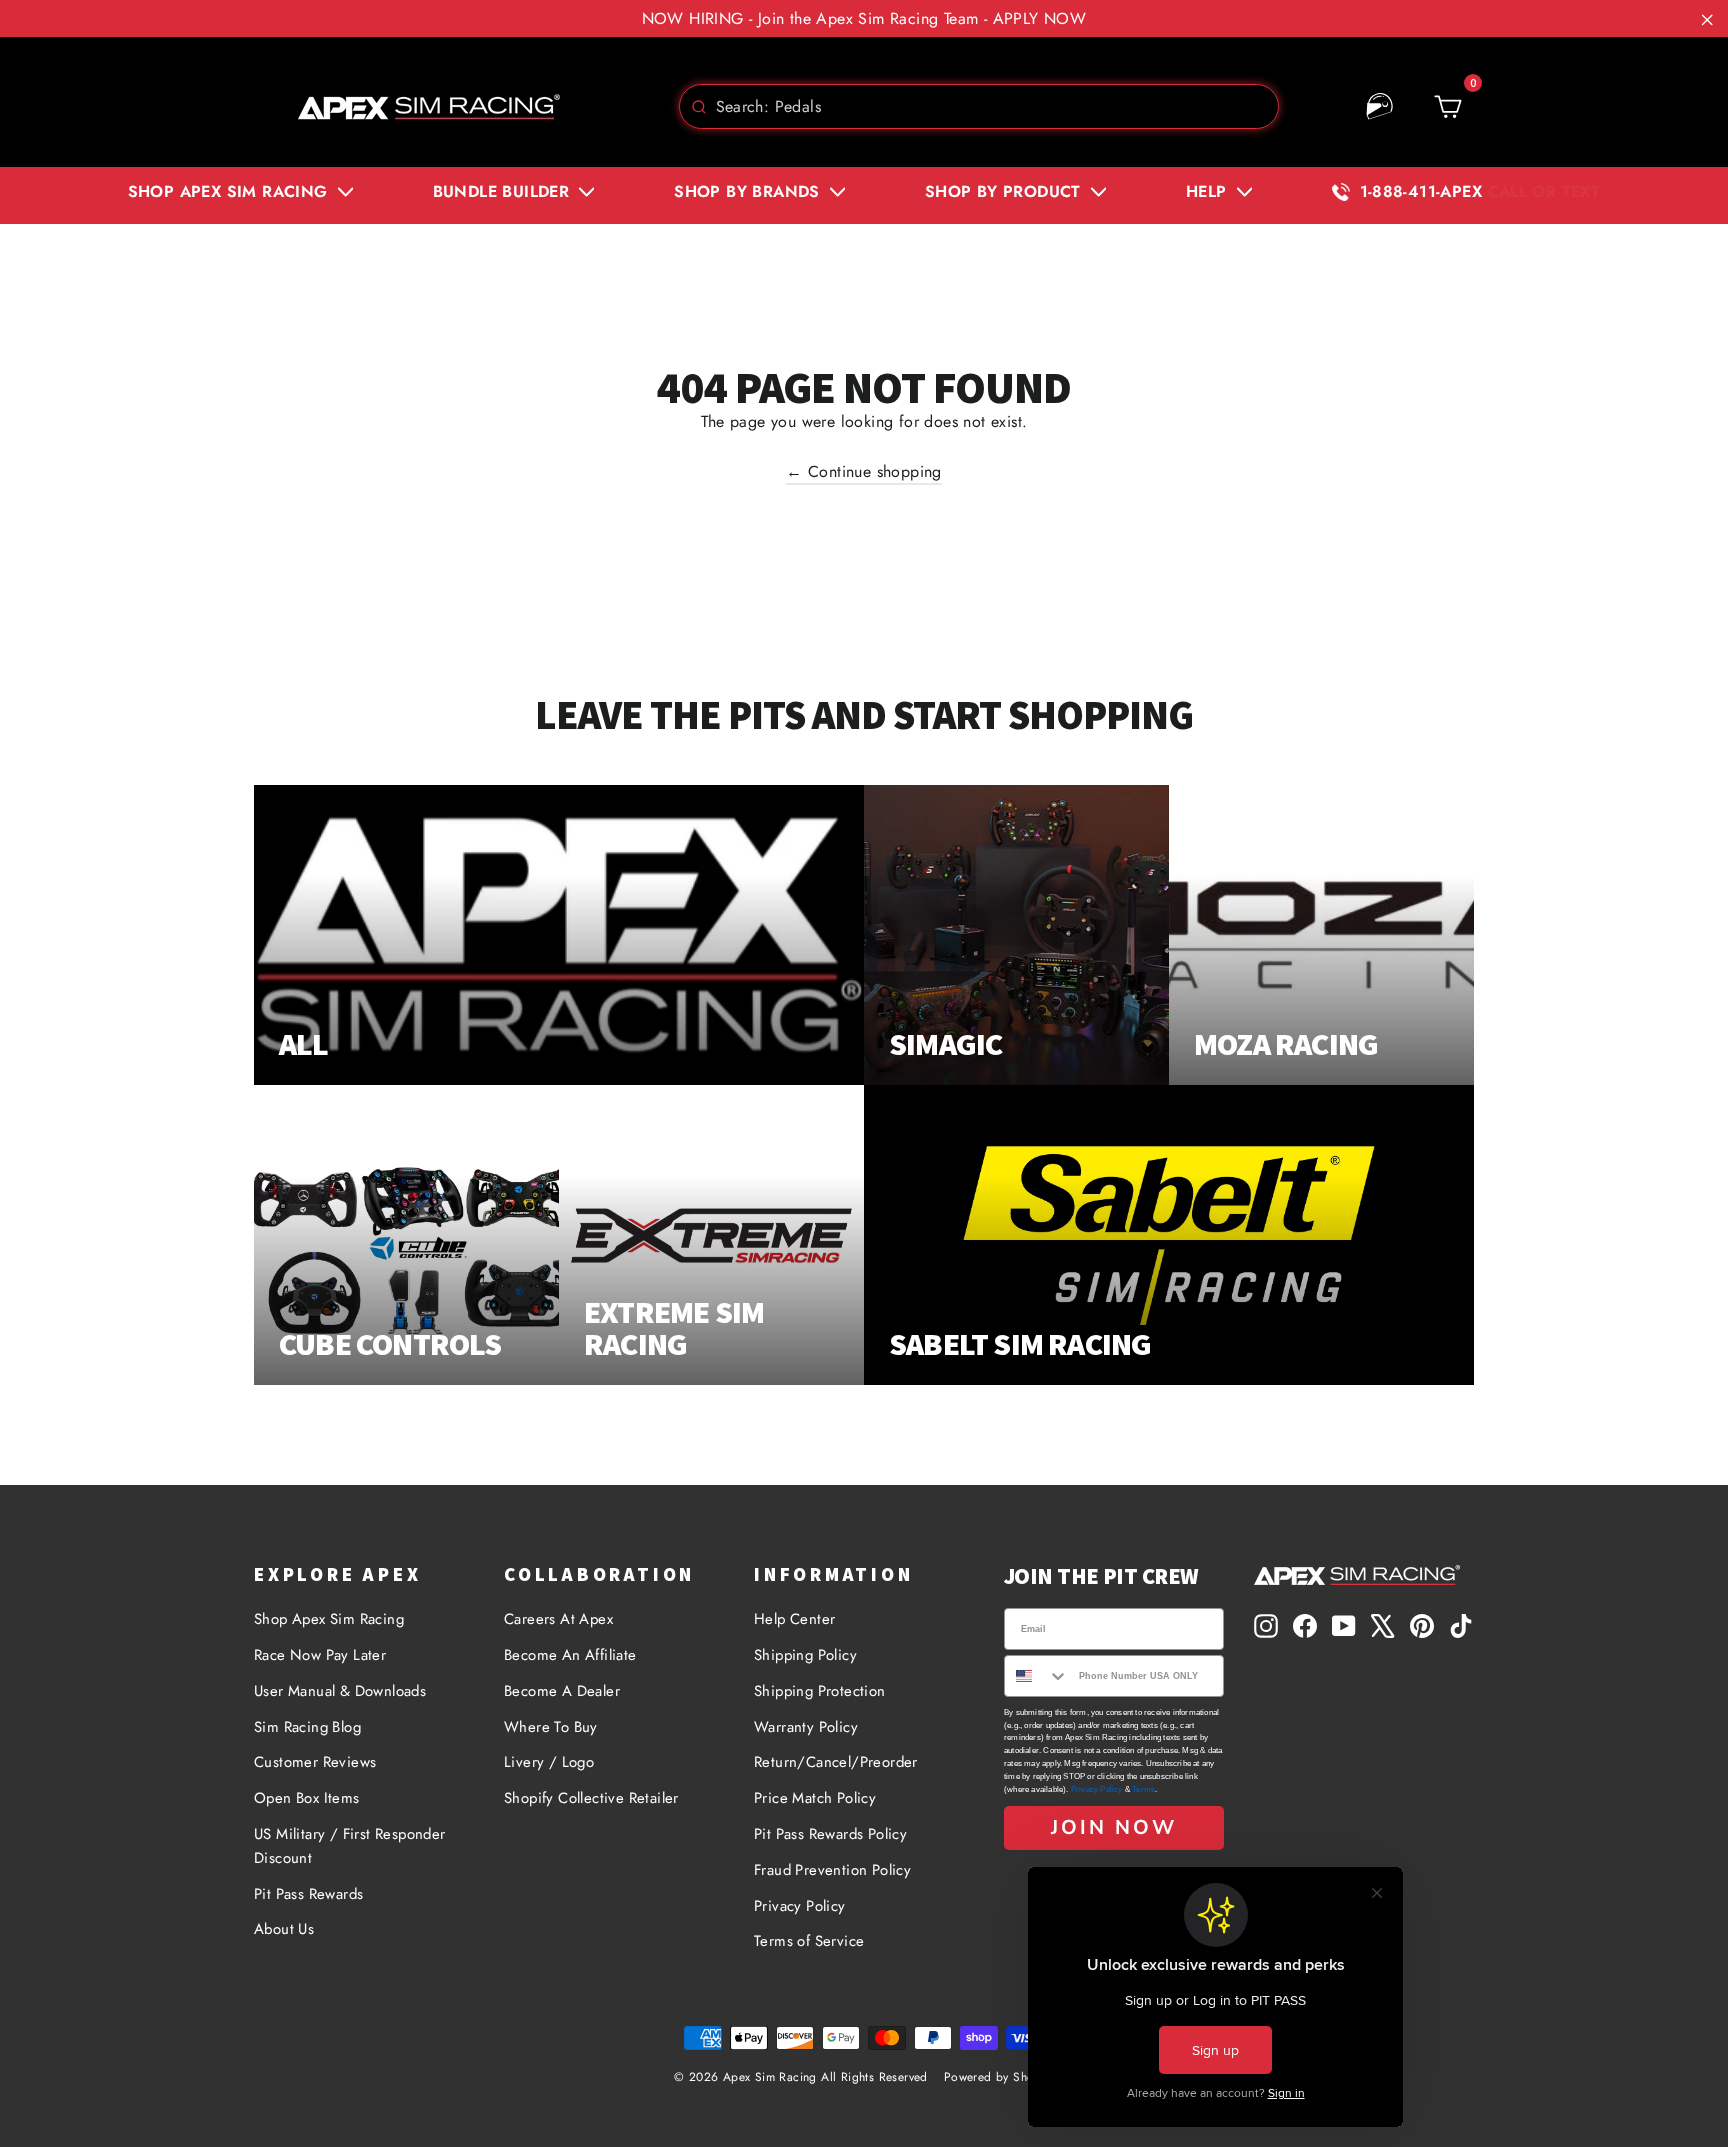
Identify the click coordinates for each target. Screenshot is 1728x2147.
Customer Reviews (315, 1762)
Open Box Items (307, 1798)
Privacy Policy (800, 1906)
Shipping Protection (820, 1691)
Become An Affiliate (570, 1655)
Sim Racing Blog (307, 1727)
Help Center (794, 1619)
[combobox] (979, 106)
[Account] (1380, 107)
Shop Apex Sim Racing (329, 1619)
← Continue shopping (864, 471)
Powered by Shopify (999, 2077)
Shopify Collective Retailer (591, 1798)
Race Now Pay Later (320, 1655)
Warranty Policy (806, 1727)
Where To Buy (551, 1727)
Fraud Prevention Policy (832, 1870)
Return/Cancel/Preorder (836, 1762)
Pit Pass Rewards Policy (830, 1834)
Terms (1143, 1789)
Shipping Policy (805, 1655)
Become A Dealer (562, 1691)
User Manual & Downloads (340, 1691)
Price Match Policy (815, 1798)
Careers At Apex (558, 1619)
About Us (284, 1929)
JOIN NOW (1114, 1827)
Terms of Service (809, 1941)
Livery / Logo (549, 1762)
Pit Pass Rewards (308, 1894)
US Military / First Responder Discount (350, 1846)
